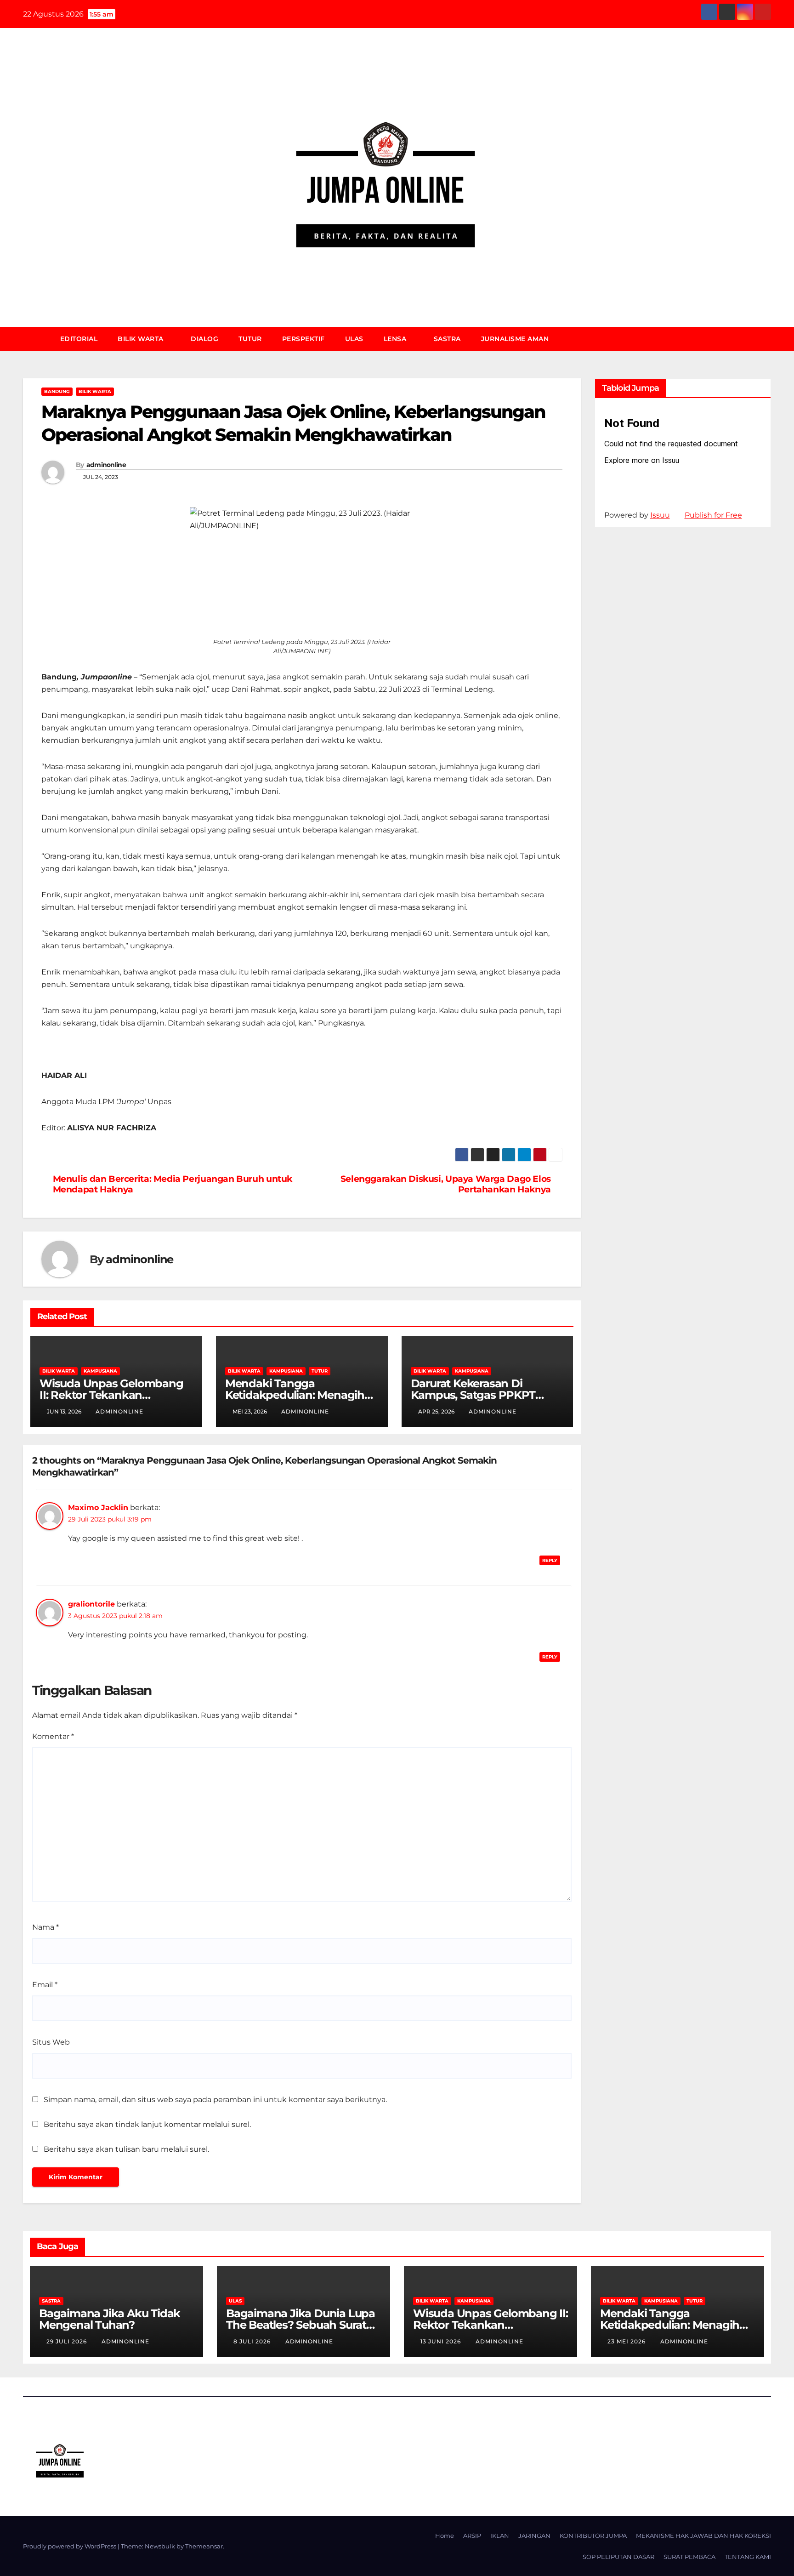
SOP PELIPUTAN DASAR (618, 2557)
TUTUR (250, 339)
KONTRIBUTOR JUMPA (593, 2536)
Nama (45, 1927)
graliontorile (91, 1604)
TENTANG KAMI (748, 2557)
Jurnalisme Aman (515, 339)
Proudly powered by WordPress (70, 2546)
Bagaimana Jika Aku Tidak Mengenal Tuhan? (110, 2319)
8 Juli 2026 (253, 2341)
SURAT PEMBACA (689, 2557)
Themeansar (204, 2546)
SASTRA (447, 339)
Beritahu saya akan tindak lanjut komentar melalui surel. (147, 2124)
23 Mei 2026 (627, 2341)
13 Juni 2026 (442, 2341)
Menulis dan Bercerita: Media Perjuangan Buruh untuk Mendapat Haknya (173, 1184)
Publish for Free (713, 515)
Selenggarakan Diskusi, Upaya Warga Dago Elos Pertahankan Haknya (446, 1184)
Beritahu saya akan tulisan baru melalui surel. (126, 2149)
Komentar (53, 1736)
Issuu (660, 515)
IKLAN (500, 2536)
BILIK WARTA (142, 339)
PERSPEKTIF (303, 339)
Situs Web (51, 2042)
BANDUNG (57, 391)
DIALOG (204, 339)
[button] (768, 339)
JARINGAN (534, 2536)
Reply (550, 1560)
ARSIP (472, 2536)
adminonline (106, 465)
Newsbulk (160, 2546)
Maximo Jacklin (98, 1507)
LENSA (396, 339)
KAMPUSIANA (100, 1371)
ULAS (354, 339)
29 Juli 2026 (68, 2341)
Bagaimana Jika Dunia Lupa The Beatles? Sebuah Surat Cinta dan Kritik (301, 2325)
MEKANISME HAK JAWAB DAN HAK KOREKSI (703, 2536)
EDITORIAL (79, 339)
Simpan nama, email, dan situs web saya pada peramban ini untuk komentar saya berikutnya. (215, 2100)
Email (45, 1985)
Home (445, 2536)
